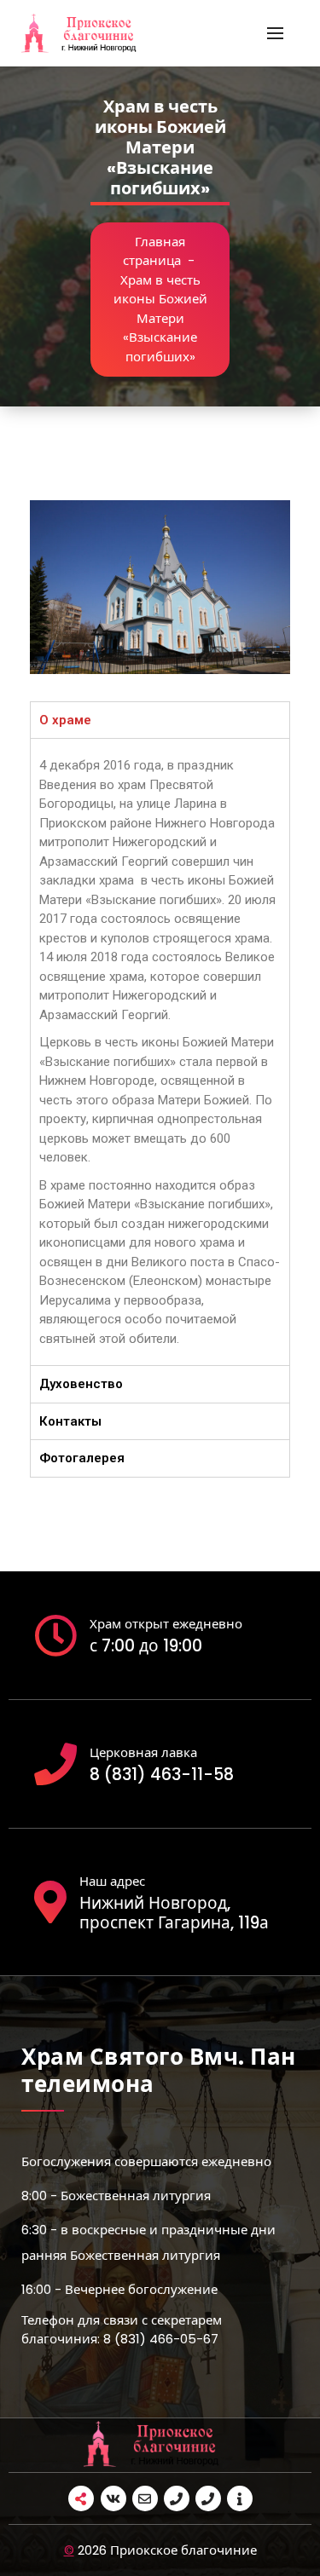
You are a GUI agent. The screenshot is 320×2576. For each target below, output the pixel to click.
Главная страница (154, 251)
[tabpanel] (160, 1052)
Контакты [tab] (70, 1421)
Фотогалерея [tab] (82, 1458)
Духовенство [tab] (81, 1384)
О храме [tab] (65, 720)
